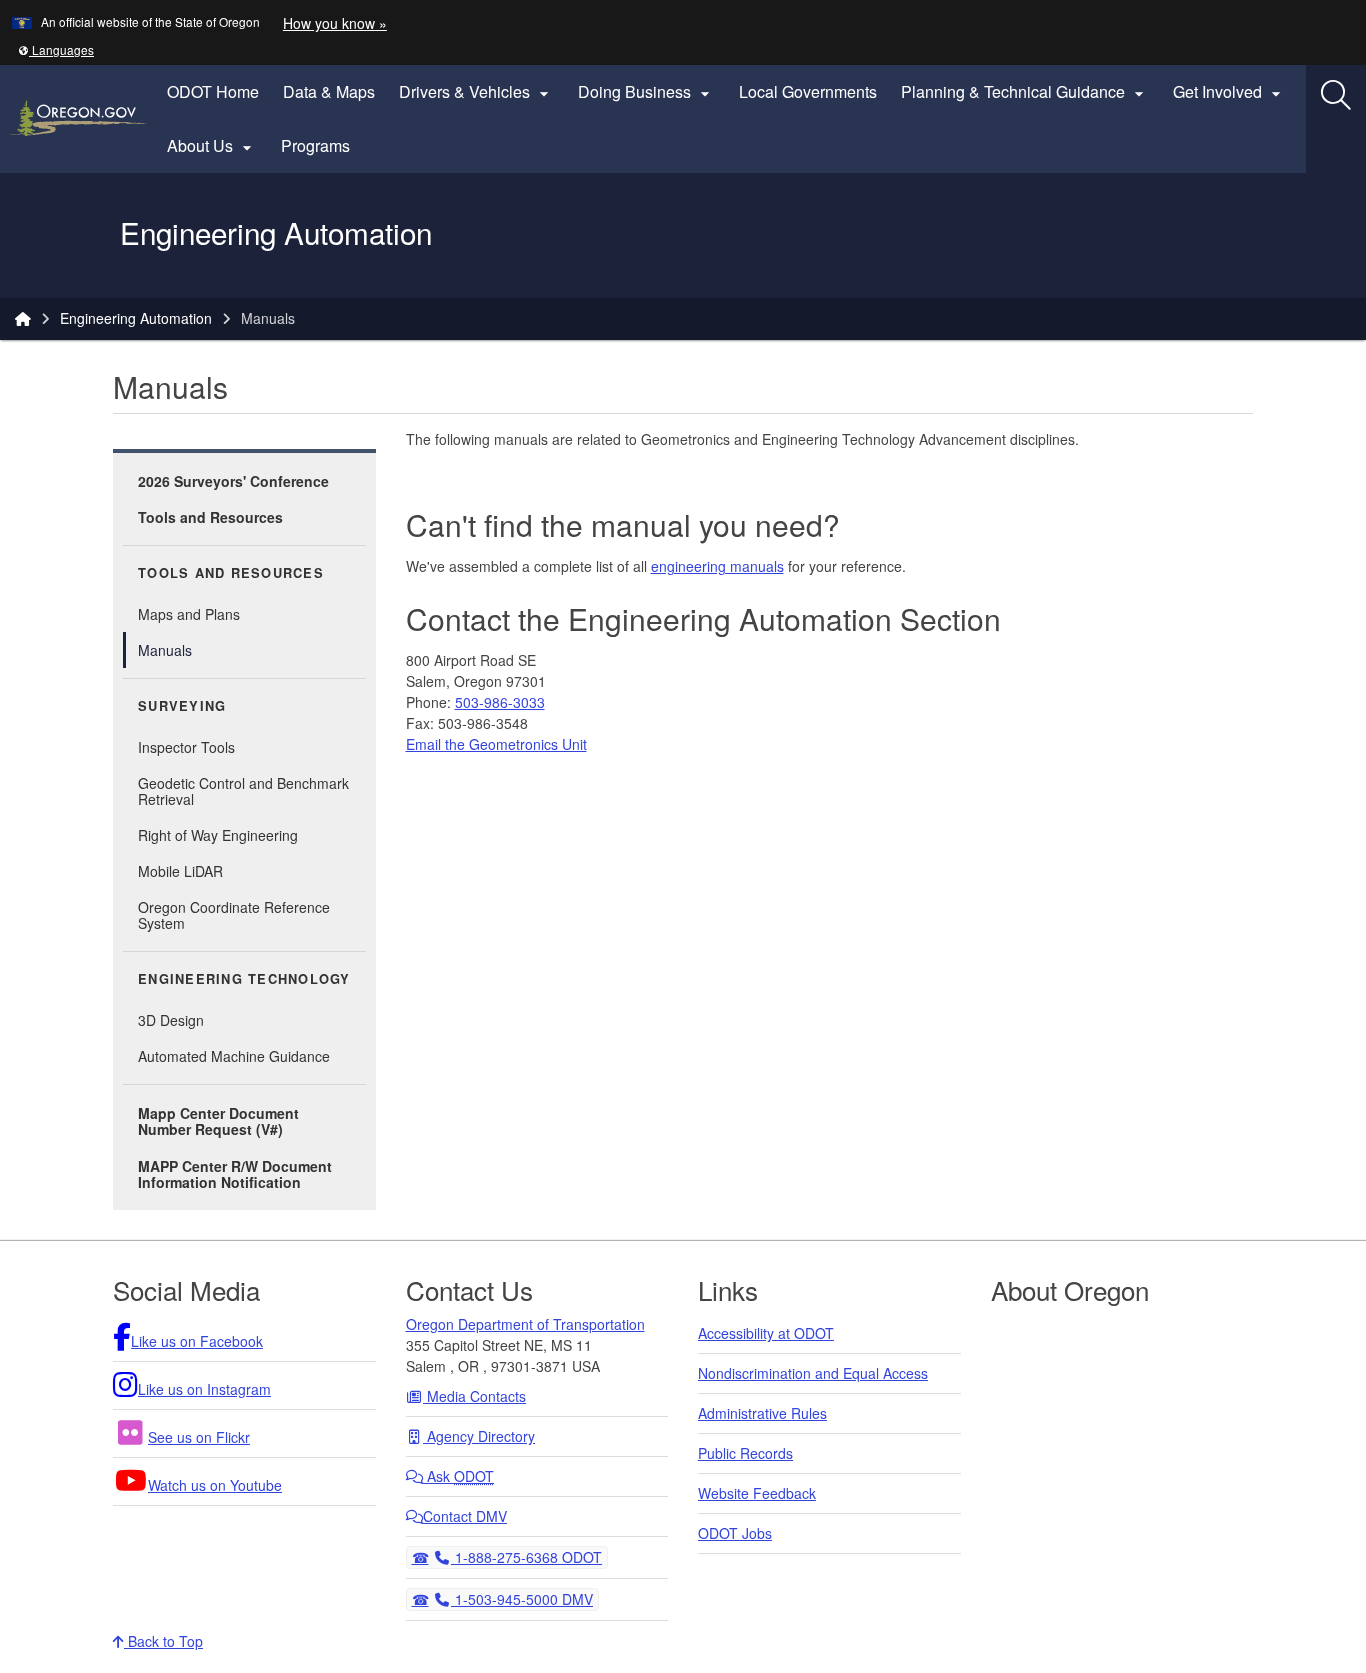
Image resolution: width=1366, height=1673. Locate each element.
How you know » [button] (335, 23)
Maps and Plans (189, 614)
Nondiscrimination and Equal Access (813, 1373)
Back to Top (163, 1641)
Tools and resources (231, 573)
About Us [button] (212, 146)
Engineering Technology (244, 979)
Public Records (745, 1453)
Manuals (165, 650)
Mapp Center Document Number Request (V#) (218, 1121)
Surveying (182, 706)
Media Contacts (474, 1396)
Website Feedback (757, 1493)
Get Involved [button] (1229, 92)
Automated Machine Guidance (234, 1056)
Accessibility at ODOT (766, 1333)
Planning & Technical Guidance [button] (1025, 92)
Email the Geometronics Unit (496, 744)
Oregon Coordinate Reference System (234, 915)
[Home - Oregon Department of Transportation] (23, 318)
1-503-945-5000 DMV (521, 1598)
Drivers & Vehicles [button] (476, 92)
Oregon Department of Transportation (525, 1324)
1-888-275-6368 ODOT (526, 1556)
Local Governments (808, 91)
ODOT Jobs (735, 1533)
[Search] (1336, 95)
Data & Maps (329, 91)
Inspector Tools (186, 747)
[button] (56, 49)
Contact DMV (465, 1516)
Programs (315, 145)
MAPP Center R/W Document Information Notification (235, 1174)
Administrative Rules (762, 1413)
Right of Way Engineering (218, 835)
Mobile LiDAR (180, 871)
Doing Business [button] (646, 92)
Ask (458, 1476)
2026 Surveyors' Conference (233, 481)
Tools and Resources (210, 517)
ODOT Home (213, 91)
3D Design (171, 1020)
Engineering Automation (136, 318)
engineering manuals (717, 566)
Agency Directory (479, 1436)
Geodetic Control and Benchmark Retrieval (243, 791)
